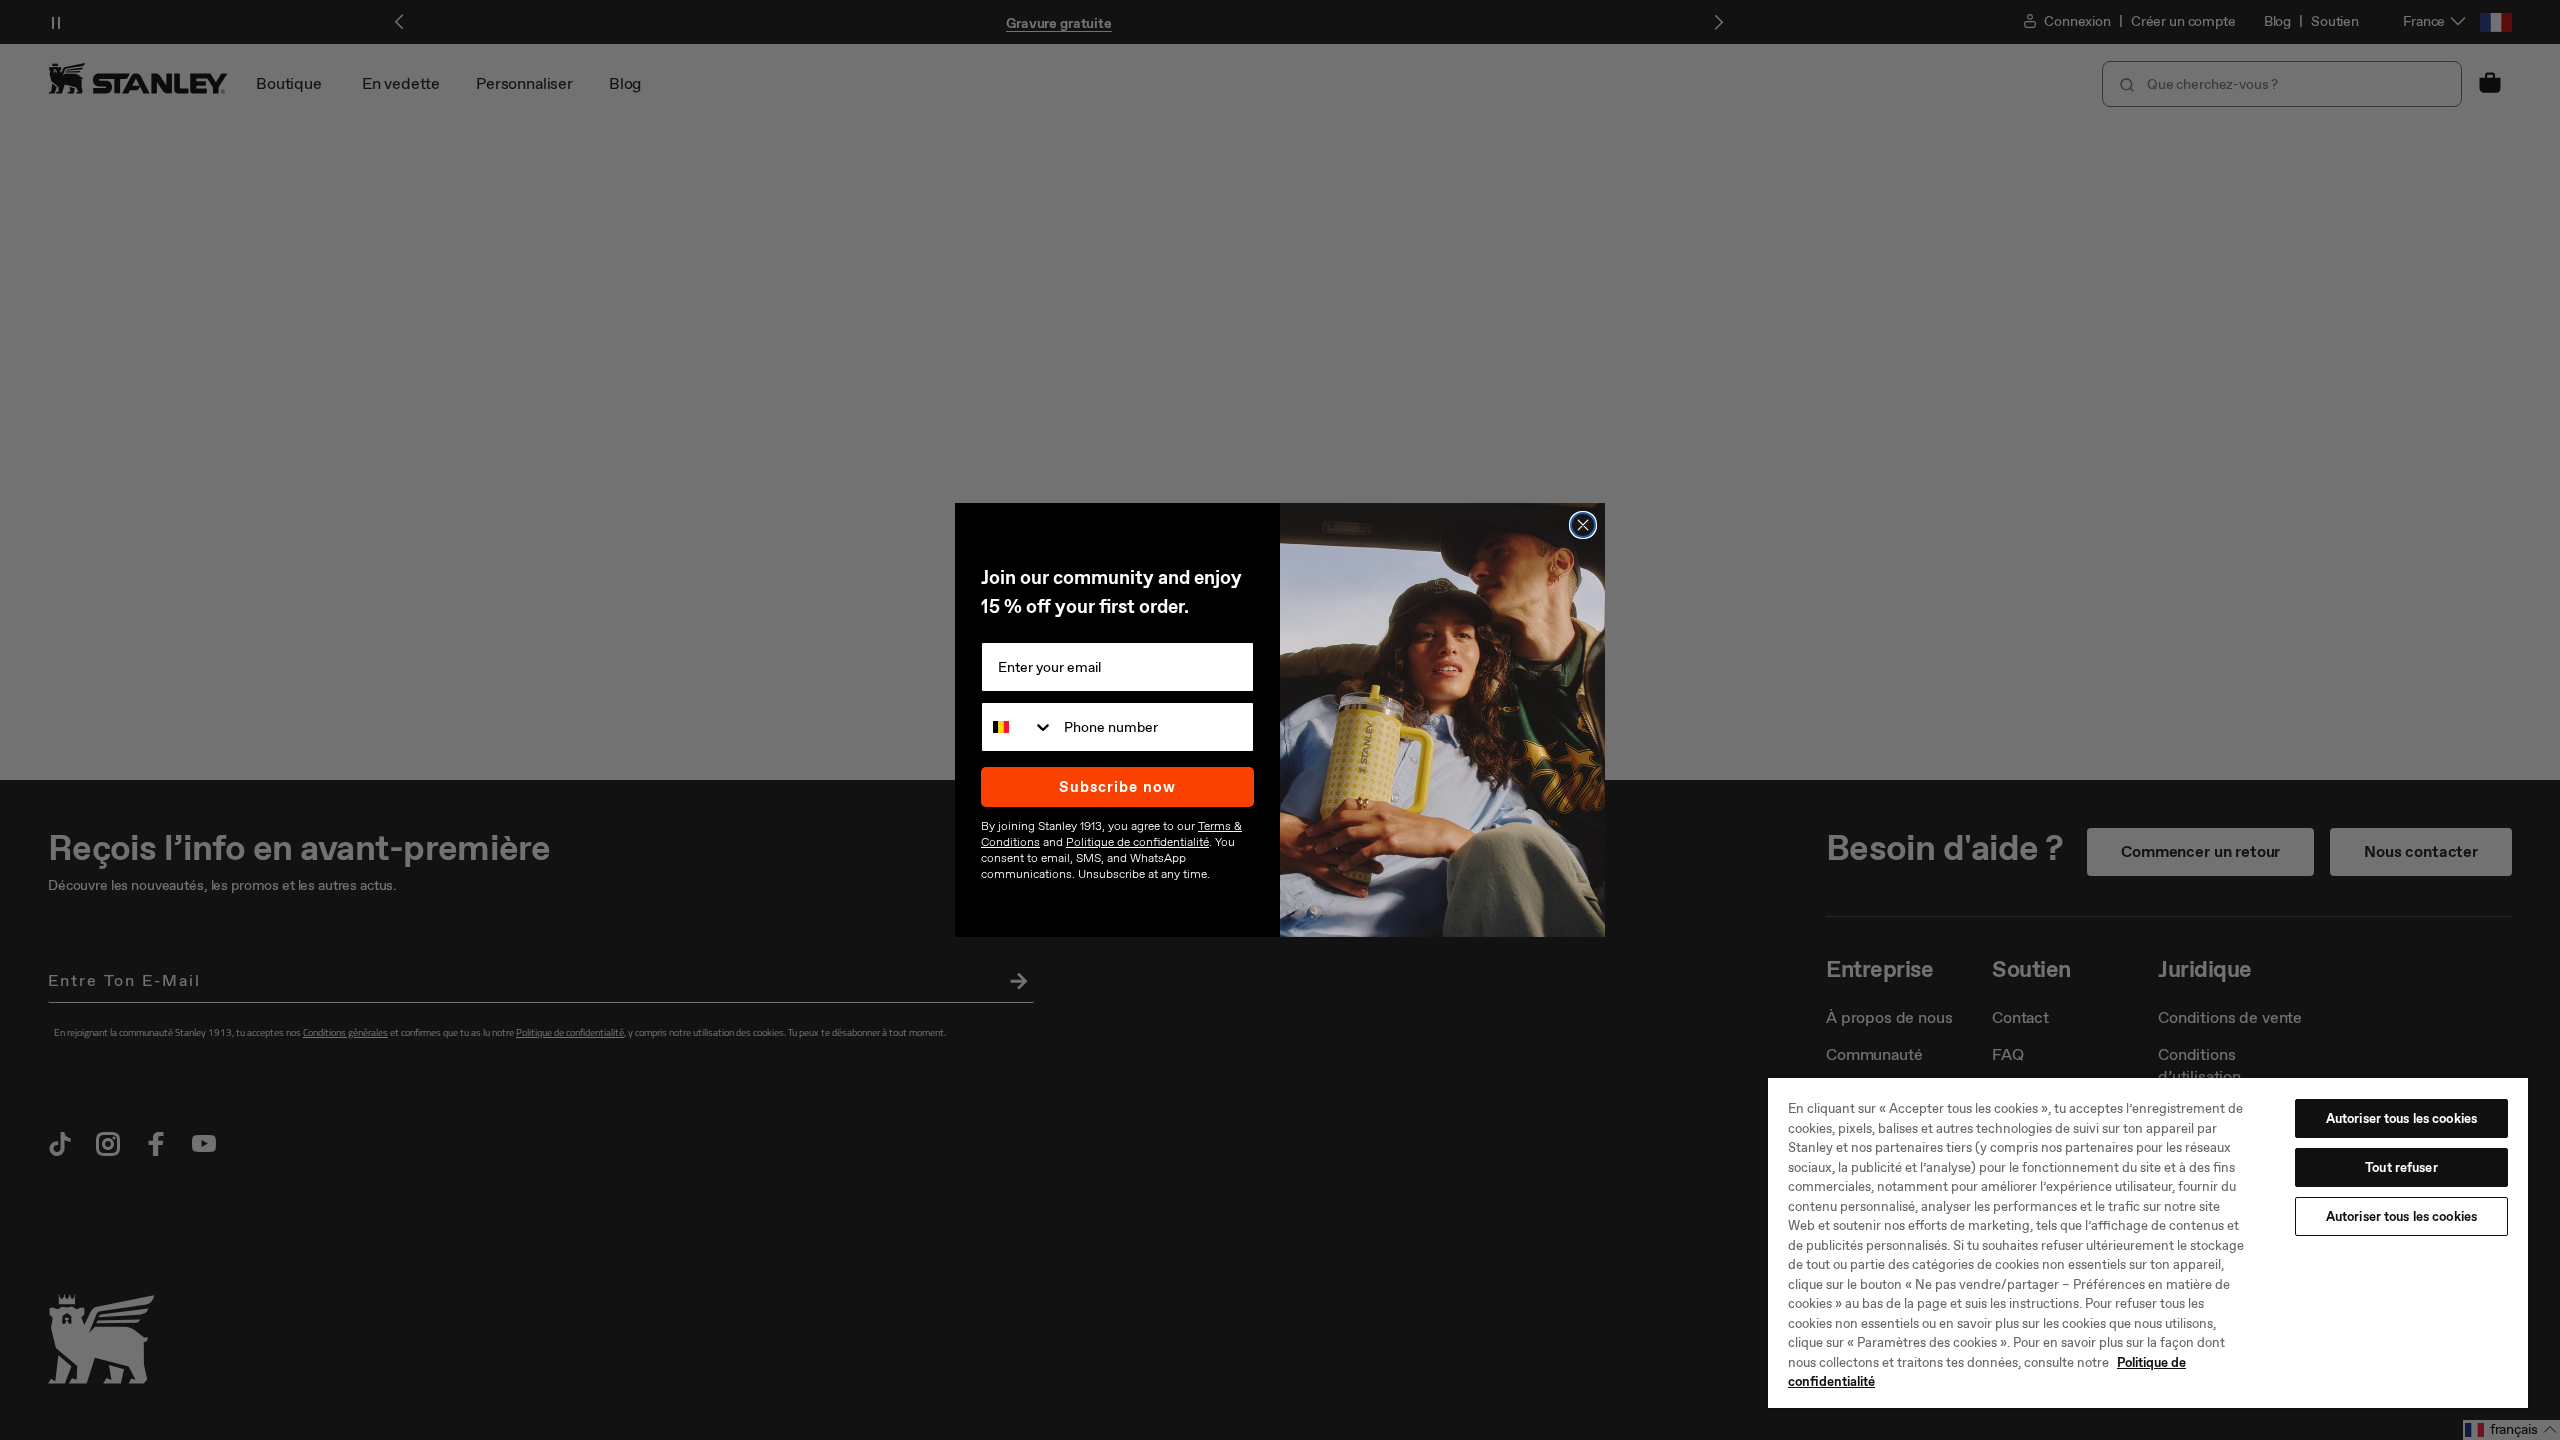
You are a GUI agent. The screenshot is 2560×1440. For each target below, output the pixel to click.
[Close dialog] (1583, 525)
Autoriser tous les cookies (2401, 1118)
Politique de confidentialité (1137, 842)
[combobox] (1018, 727)
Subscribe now (1117, 787)
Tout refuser (2401, 1167)
